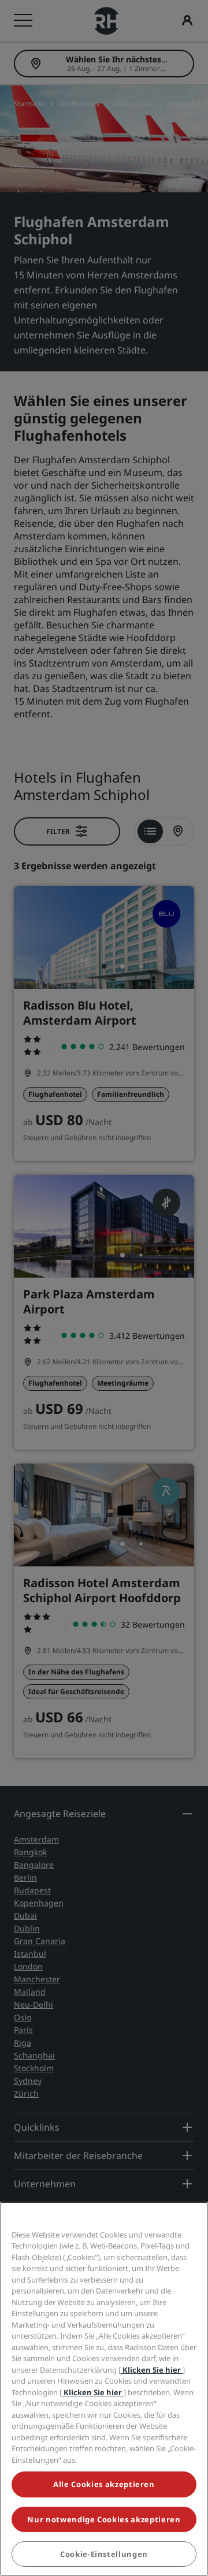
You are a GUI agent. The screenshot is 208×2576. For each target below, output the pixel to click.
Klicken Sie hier (152, 2370)
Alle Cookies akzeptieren (104, 2484)
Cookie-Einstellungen (104, 2554)
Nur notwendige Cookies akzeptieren (104, 2519)
